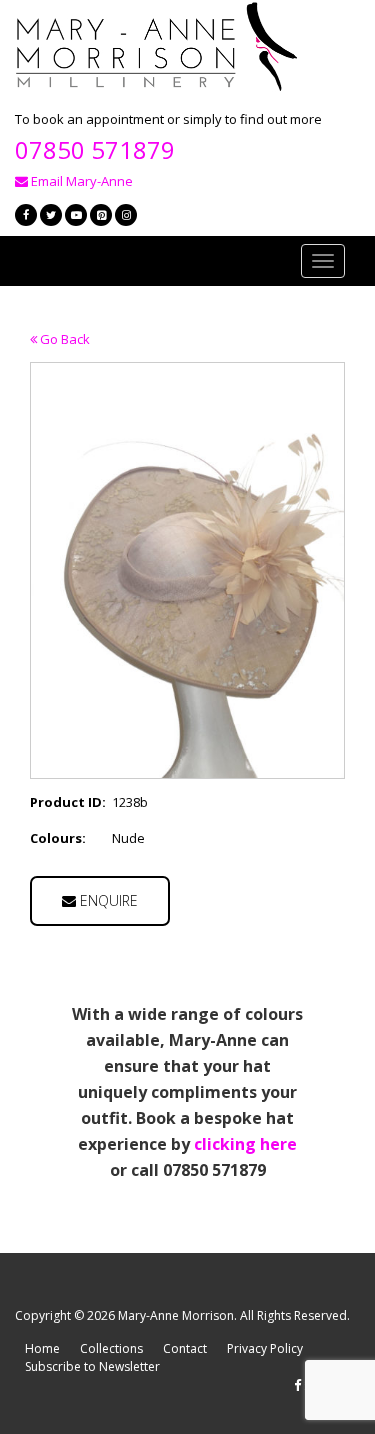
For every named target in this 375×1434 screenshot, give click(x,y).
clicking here (245, 1144)
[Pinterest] (101, 215)
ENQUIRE (107, 900)
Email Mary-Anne (80, 181)
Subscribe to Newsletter (92, 1366)
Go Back (63, 339)
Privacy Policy (265, 1348)
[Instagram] (126, 215)
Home (42, 1348)
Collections (111, 1348)
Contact (185, 1348)
